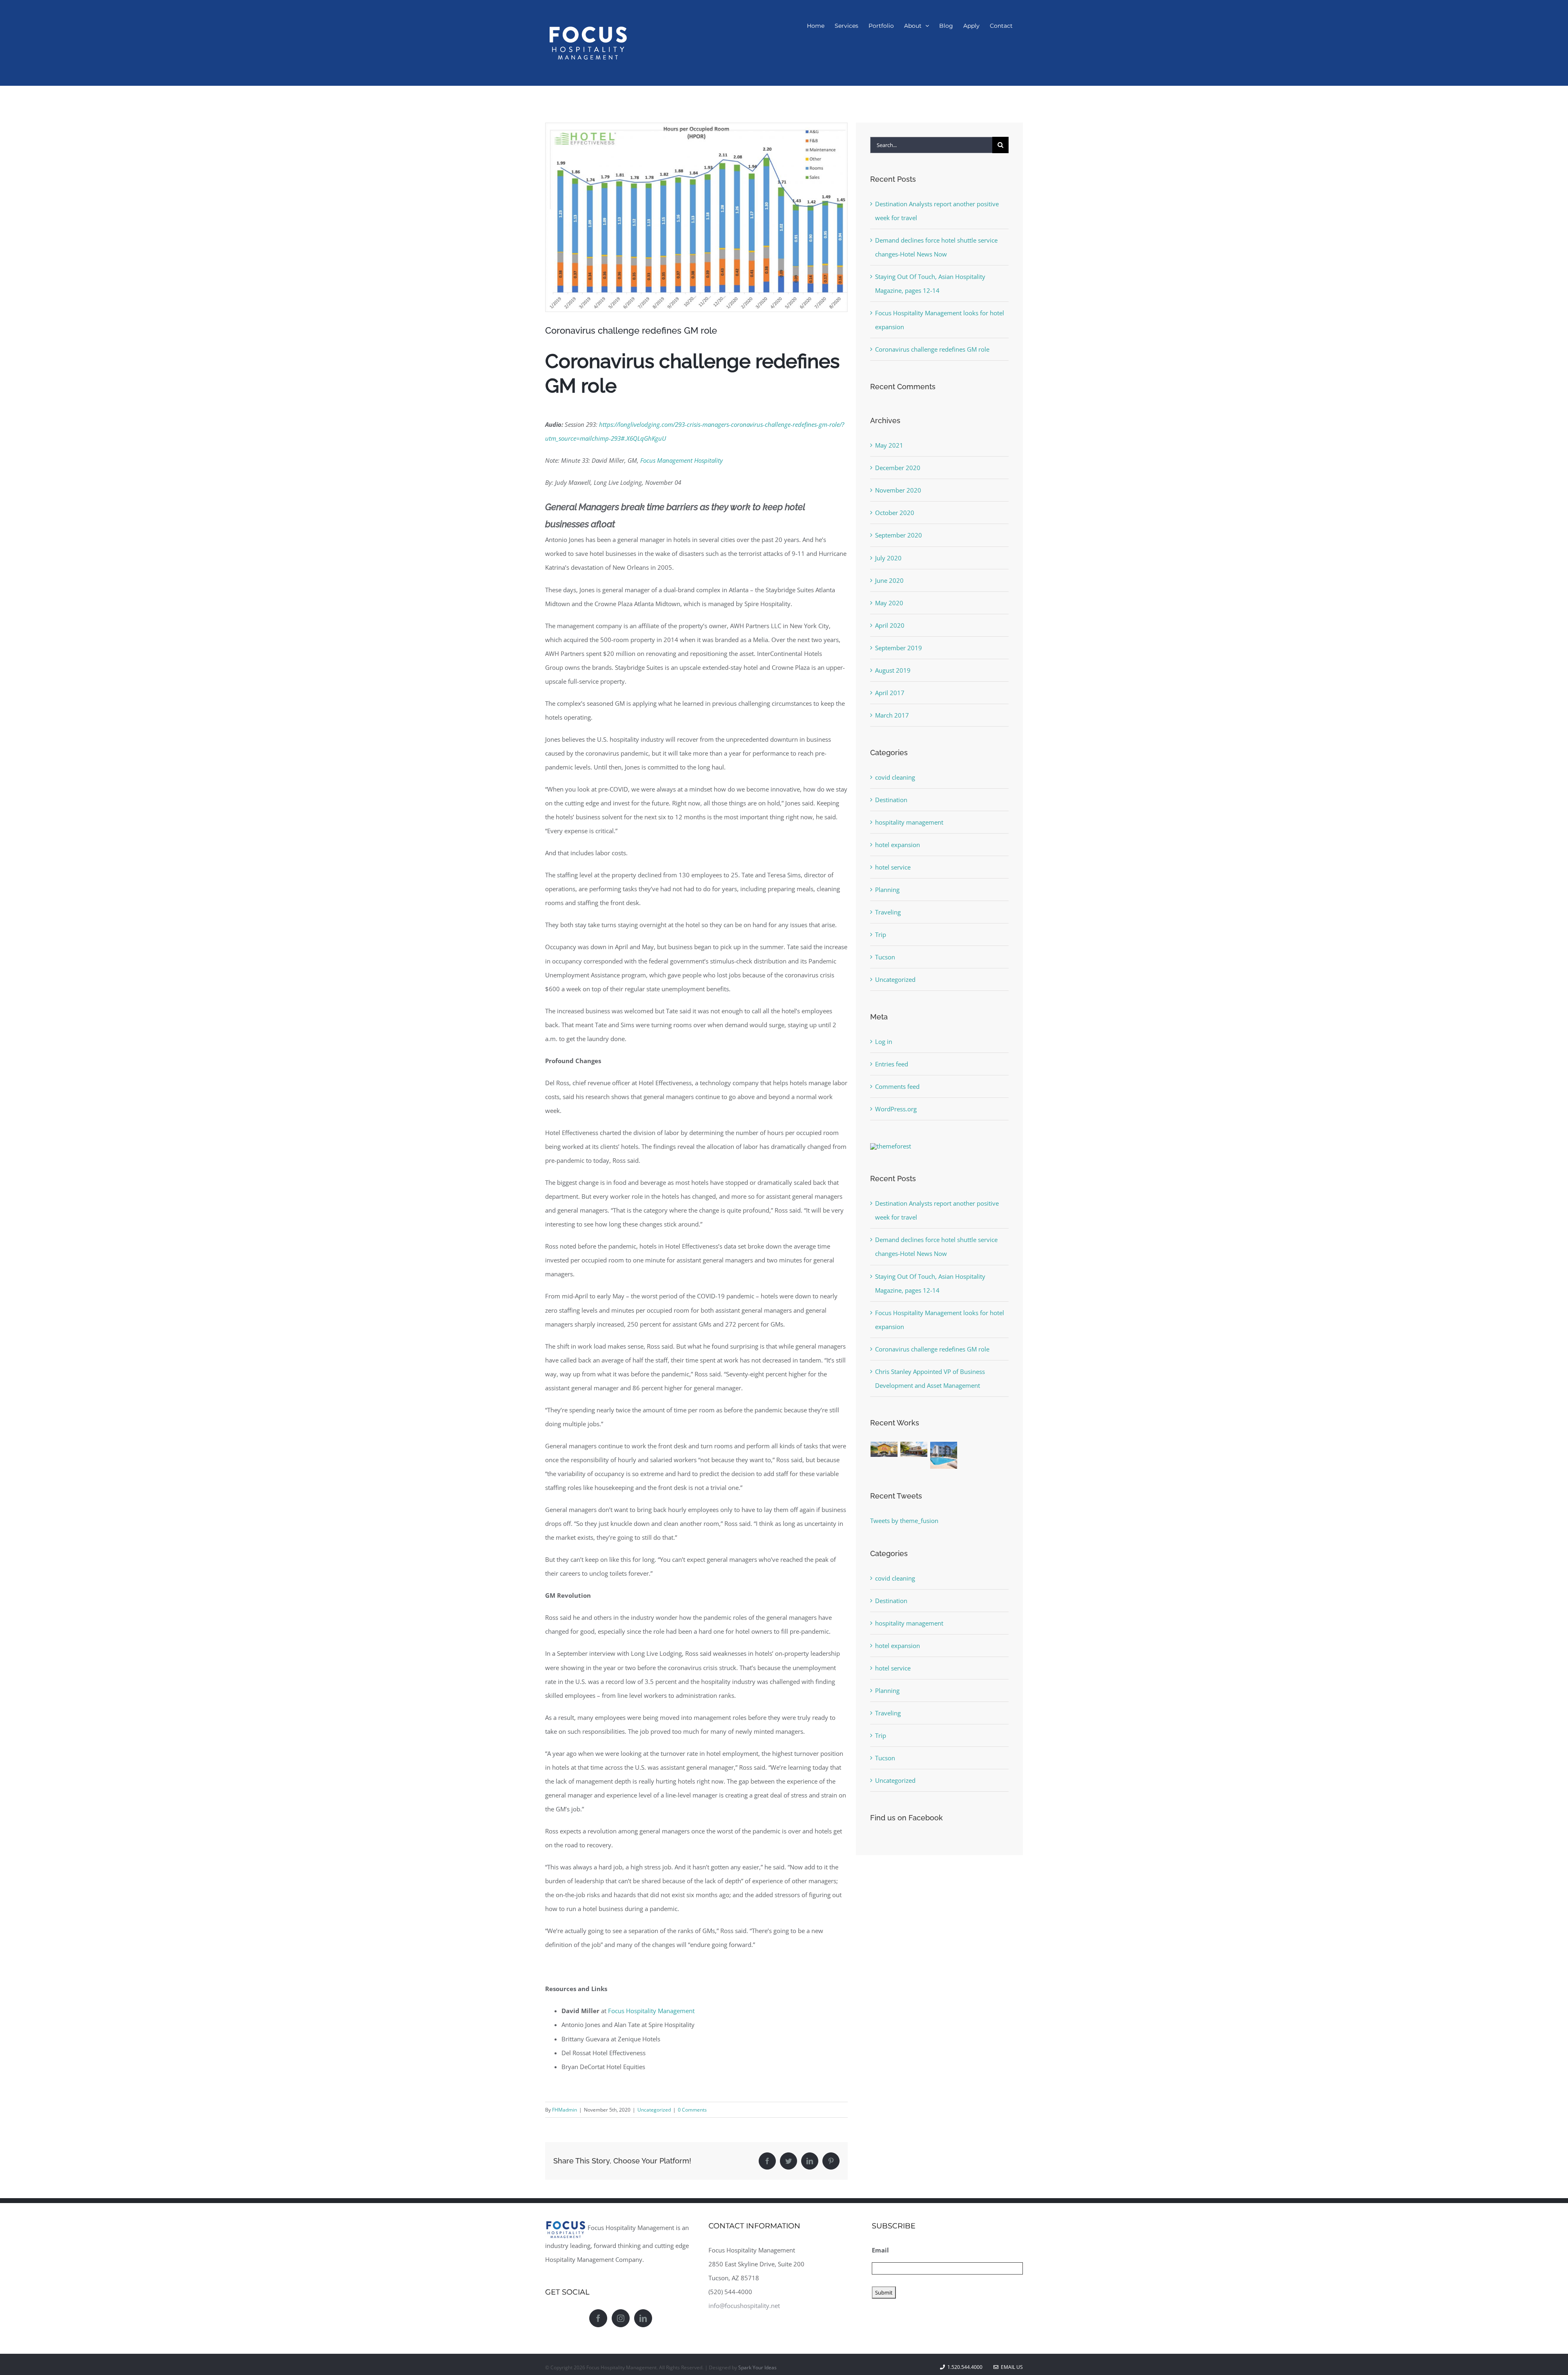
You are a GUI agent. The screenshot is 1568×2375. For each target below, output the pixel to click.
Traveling (888, 912)
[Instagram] (621, 2318)
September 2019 (899, 648)
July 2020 (888, 558)
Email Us (1011, 2367)
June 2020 (889, 580)
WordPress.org (896, 1109)
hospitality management (909, 822)
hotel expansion (898, 845)
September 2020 (899, 535)
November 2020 (898, 490)
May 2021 (889, 445)
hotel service (893, 867)
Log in (884, 1041)
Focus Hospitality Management (651, 2011)
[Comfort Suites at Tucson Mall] (944, 1455)
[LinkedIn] (643, 2318)
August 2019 (893, 670)
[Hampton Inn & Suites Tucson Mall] (884, 1449)
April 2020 (890, 625)
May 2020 (889, 603)
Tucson (885, 957)
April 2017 (890, 693)
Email (880, 2250)
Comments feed (897, 1086)
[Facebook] (598, 2318)
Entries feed (892, 1064)
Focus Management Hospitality (682, 460)
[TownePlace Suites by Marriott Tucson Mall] (914, 1449)
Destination (891, 800)
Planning (887, 890)
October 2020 (895, 513)
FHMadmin (565, 2110)
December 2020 (898, 468)
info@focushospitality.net (744, 2306)
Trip (881, 934)
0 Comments (692, 2110)
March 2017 (892, 715)
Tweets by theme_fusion (904, 1521)
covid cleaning (895, 777)
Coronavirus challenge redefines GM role (932, 349)
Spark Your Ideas (757, 2367)
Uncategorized (654, 2110)
